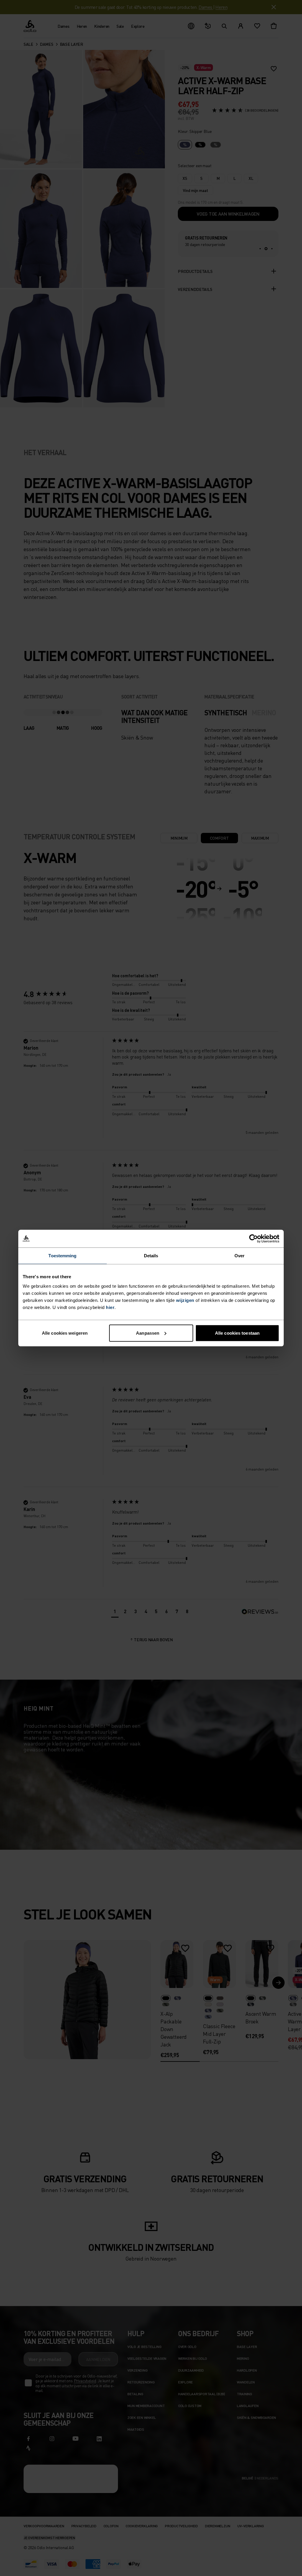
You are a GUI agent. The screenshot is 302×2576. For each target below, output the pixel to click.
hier (110, 1307)
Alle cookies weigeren (65, 1333)
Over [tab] (239, 1256)
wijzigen (185, 1300)
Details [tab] (151, 1256)
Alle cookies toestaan (237, 1333)
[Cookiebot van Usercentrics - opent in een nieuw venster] (253, 1239)
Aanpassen (148, 1333)
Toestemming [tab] (62, 1256)
